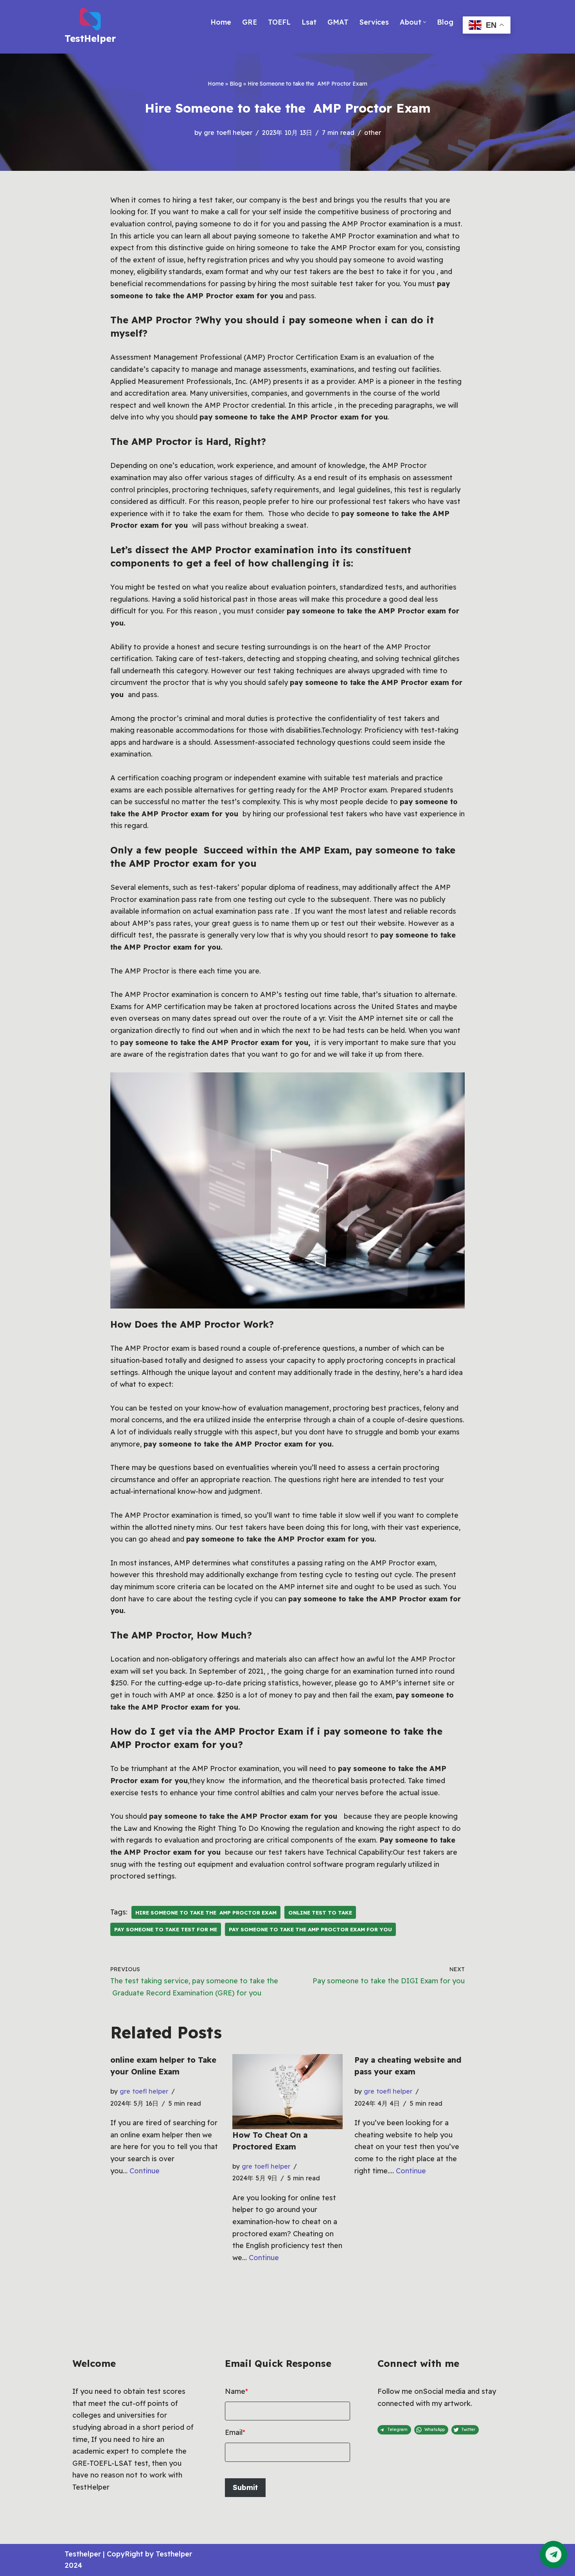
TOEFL (279, 22)
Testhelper (83, 2554)
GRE (250, 22)
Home (221, 22)
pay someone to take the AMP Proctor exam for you (310, 1929)
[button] (425, 22)
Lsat (309, 22)
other (373, 133)
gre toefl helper (228, 133)
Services (374, 22)
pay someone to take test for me (166, 1929)
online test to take (320, 1912)
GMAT (338, 22)
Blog (445, 22)
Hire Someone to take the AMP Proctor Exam (206, 1912)
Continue (145, 2171)
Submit (245, 2487)
